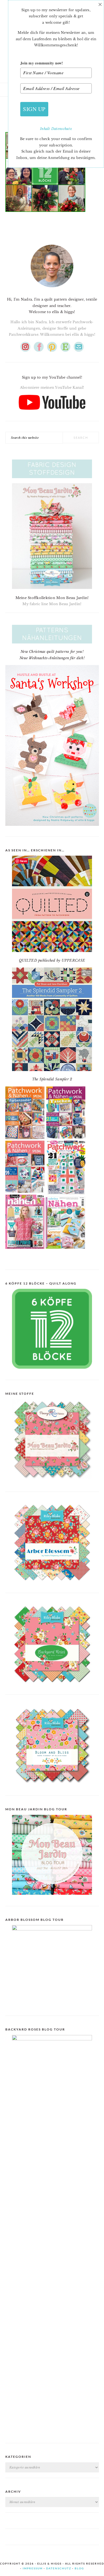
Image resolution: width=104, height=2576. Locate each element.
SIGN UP (34, 109)
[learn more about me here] (52, 289)
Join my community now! (42, 63)
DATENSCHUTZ (59, 2568)
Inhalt (46, 129)
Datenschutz (62, 129)
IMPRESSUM (33, 2568)
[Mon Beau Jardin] (52, 1483)
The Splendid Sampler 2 (52, 1079)
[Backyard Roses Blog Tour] (52, 1929)
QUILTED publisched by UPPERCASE (52, 960)
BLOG (79, 2568)
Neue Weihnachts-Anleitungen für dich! (52, 658)
